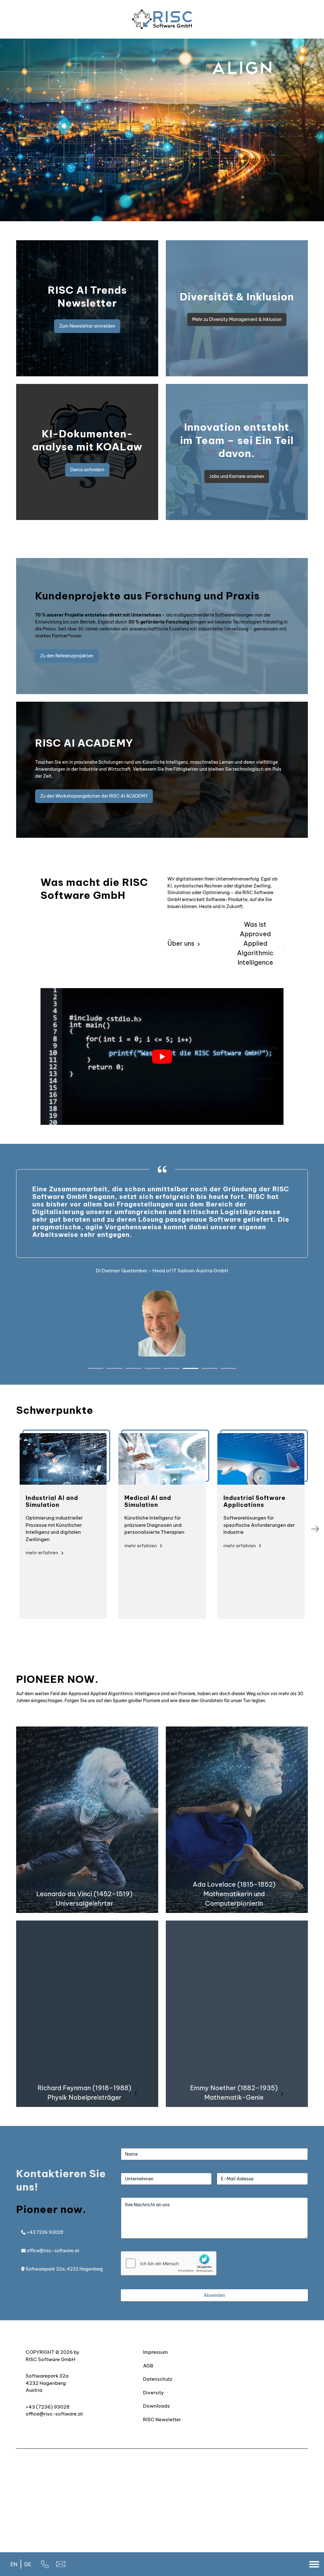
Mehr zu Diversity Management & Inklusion (237, 319)
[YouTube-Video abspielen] (162, 1056)
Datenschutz (158, 2379)
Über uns (181, 943)
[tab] (96, 1368)
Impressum (155, 2352)
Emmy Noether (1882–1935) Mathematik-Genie (234, 2093)
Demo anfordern (87, 470)
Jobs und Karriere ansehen (237, 476)
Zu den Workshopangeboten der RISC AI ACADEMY (94, 796)
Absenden (214, 2295)
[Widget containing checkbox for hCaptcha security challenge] (169, 2263)
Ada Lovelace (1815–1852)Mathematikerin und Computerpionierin (234, 1894)
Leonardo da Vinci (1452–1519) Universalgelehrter (84, 1899)
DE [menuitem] (28, 2564)
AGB (148, 2365)
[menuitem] (14, 2564)
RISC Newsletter (162, 2419)
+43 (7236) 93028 (48, 2407)
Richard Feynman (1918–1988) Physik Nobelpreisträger (84, 2093)
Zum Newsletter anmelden (87, 326)
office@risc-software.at (53, 2251)
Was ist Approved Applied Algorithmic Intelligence (255, 943)
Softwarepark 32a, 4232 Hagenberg (64, 2269)
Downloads (156, 2406)
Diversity (153, 2392)
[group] (63, 1526)
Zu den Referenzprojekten (67, 656)
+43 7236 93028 (44, 2232)
